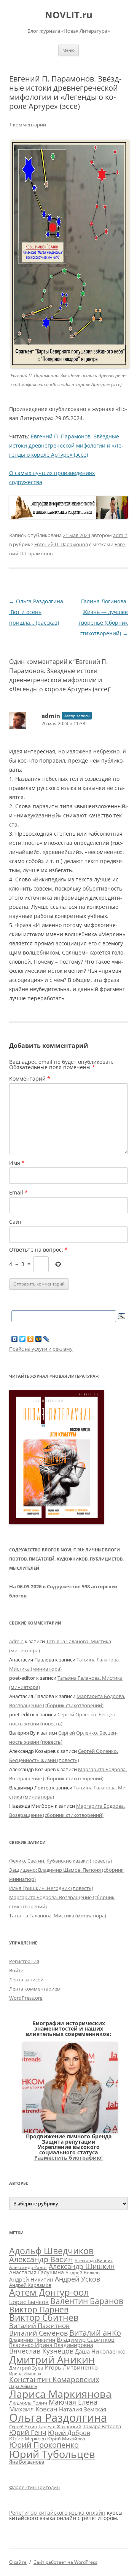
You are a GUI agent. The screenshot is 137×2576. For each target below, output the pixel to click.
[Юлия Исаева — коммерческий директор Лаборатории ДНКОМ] (70, 2131)
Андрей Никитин (31, 2279)
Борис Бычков (29, 2302)
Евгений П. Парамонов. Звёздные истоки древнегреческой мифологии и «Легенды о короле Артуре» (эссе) (66, 445)
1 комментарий (28, 125)
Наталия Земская (83, 2409)
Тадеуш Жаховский (60, 2426)
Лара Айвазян (23, 2386)
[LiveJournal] (47, 1339)
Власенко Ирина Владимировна (51, 2345)
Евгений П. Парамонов (61, 544)
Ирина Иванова (25, 2374)
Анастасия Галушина (37, 2272)
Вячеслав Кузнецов (41, 2351)
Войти (16, 1970)
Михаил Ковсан (33, 2409)
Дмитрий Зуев (26, 2368)
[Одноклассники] (31, 1339)
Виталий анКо (95, 2333)
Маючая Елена (73, 2402)
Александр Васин (41, 2259)
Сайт (15, 1222)
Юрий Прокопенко (44, 2445)
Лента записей (26, 1980)
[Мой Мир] (39, 1339)
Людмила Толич (28, 2403)
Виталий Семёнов (38, 2333)
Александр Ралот (28, 2267)
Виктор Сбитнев (44, 2317)
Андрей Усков (77, 2279)
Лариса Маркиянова (60, 2394)
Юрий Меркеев (27, 2438)
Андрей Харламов (30, 2285)
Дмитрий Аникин (52, 2360)
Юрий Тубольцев (52, 2454)
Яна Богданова (27, 2462)
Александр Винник (94, 2261)
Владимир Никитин (32, 2340)
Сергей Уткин (23, 2427)
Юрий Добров (69, 2433)
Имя (17, 1163)
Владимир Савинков (86, 2339)
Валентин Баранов (87, 2301)
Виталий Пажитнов (39, 2325)
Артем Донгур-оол (49, 2292)
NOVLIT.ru (69, 15)
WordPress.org (26, 1998)
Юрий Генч (28, 2432)
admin (120, 535)
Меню (68, 50)
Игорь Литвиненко (71, 2367)
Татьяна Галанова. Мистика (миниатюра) (58, 1916)
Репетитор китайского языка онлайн (57, 2513)
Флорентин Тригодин (34, 2487)
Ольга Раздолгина (58, 2418)
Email (18, 1192)
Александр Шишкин (82, 2266)
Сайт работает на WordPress (65, 2562)
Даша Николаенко (100, 2351)
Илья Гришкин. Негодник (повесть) (51, 1888)
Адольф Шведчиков (51, 2251)
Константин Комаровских (54, 2379)
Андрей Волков (83, 2273)
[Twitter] (23, 1339)
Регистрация (24, 1961)
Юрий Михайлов (66, 2438)
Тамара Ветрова (102, 2426)
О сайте (18, 2562)
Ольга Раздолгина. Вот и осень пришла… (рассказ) (37, 612)
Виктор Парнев (39, 2309)
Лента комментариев (34, 1989)
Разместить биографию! (68, 2158)
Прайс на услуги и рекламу (41, 1349)
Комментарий (30, 1079)
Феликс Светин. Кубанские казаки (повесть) (61, 1861)
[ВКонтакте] (15, 1339)
